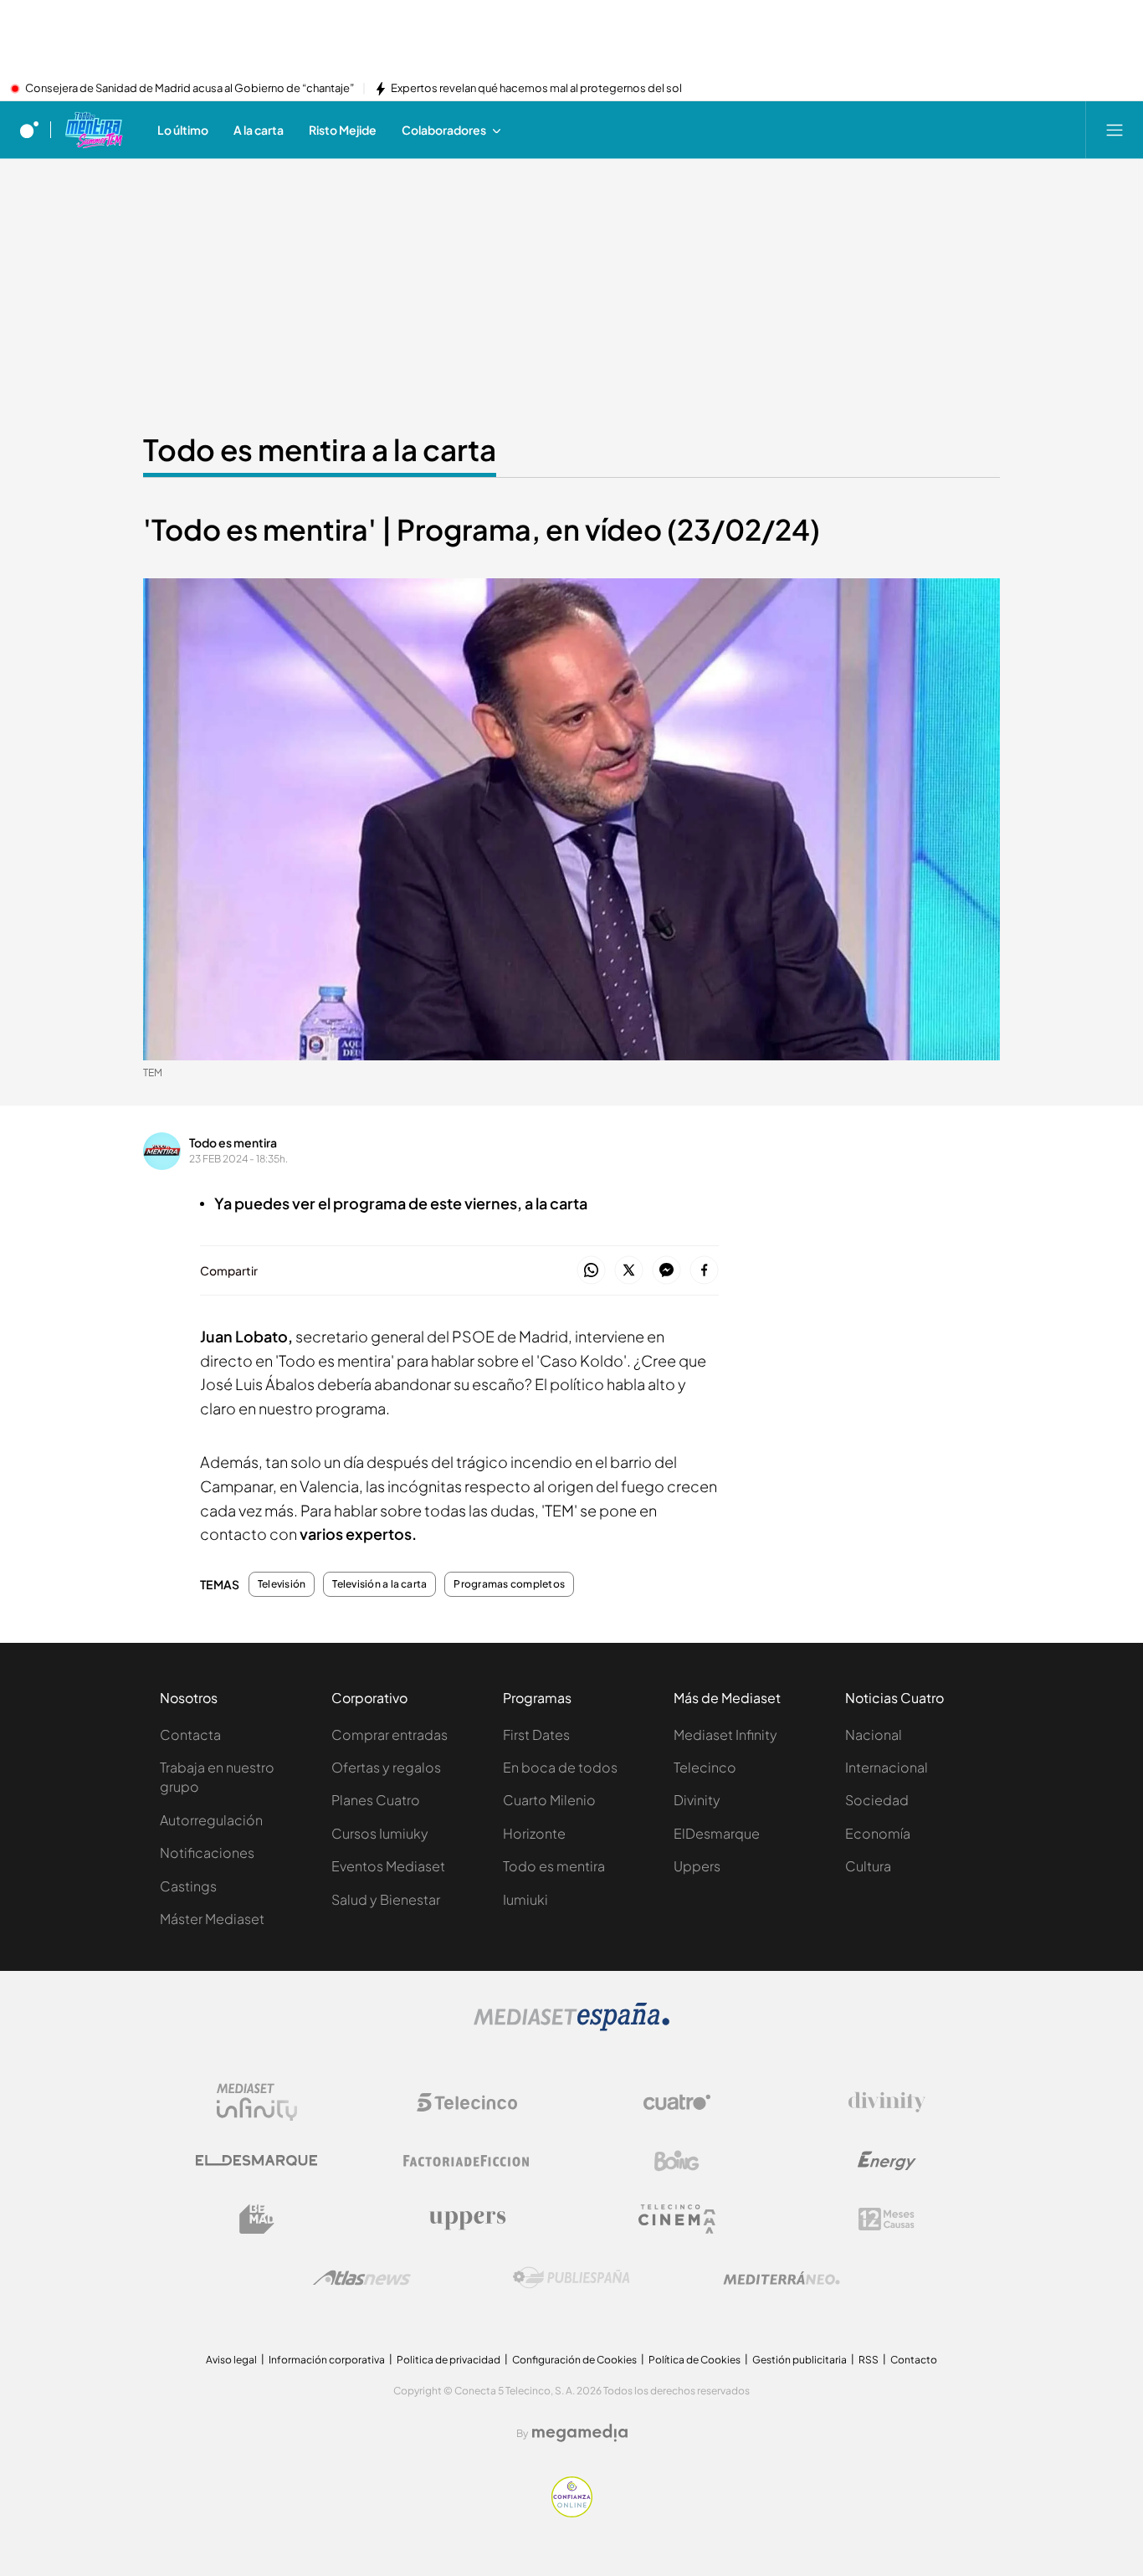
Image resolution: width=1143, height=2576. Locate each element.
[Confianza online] (572, 2512)
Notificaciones (207, 1852)
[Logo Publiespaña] (571, 2278)
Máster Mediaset (212, 1919)
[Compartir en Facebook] (704, 1271)
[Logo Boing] (677, 2161)
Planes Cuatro (376, 1800)
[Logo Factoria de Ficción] (467, 2161)
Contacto (914, 2360)
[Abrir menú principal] (1115, 130)
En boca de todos (560, 1767)
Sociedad (877, 1800)
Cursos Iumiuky (380, 1833)
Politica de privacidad (448, 2360)
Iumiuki (525, 1899)
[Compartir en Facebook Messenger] (666, 1271)
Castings (188, 1886)
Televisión (282, 1584)
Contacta (190, 1734)
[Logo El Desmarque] (256, 2160)
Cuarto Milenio (549, 1800)
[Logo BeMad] (257, 2219)
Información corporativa (327, 2360)
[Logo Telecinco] (467, 2102)
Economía (878, 1833)
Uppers (697, 1866)
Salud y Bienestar (386, 1899)
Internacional (887, 1767)
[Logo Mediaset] (571, 2026)
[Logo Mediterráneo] (782, 2278)
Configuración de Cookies (574, 2360)
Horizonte (534, 1833)
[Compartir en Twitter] (629, 1271)
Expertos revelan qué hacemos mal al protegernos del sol (536, 89)
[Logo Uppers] (467, 2219)
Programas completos (509, 1584)
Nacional (874, 1734)
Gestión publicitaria (800, 2360)
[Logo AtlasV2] (362, 2278)
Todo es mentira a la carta (320, 449)
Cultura (868, 1866)
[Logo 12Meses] (887, 2219)
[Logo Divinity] (887, 2102)
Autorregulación (211, 1820)
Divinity (697, 1800)
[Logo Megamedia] (580, 2433)
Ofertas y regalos (386, 1767)
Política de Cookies (695, 2360)
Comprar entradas (390, 1734)
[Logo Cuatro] (677, 2102)
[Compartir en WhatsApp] (591, 1271)
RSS (869, 2360)
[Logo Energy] (887, 2161)
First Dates (536, 1734)
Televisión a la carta (379, 1584)
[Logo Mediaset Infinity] (257, 2102)
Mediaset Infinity (725, 1734)
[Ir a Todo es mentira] (93, 130)
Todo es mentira (233, 1142)
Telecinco (705, 1767)
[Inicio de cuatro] (29, 130)
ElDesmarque (717, 1833)
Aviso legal (231, 2360)
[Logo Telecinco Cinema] (677, 2219)
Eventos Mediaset (388, 1866)
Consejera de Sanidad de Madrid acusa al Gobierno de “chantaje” (190, 89)
